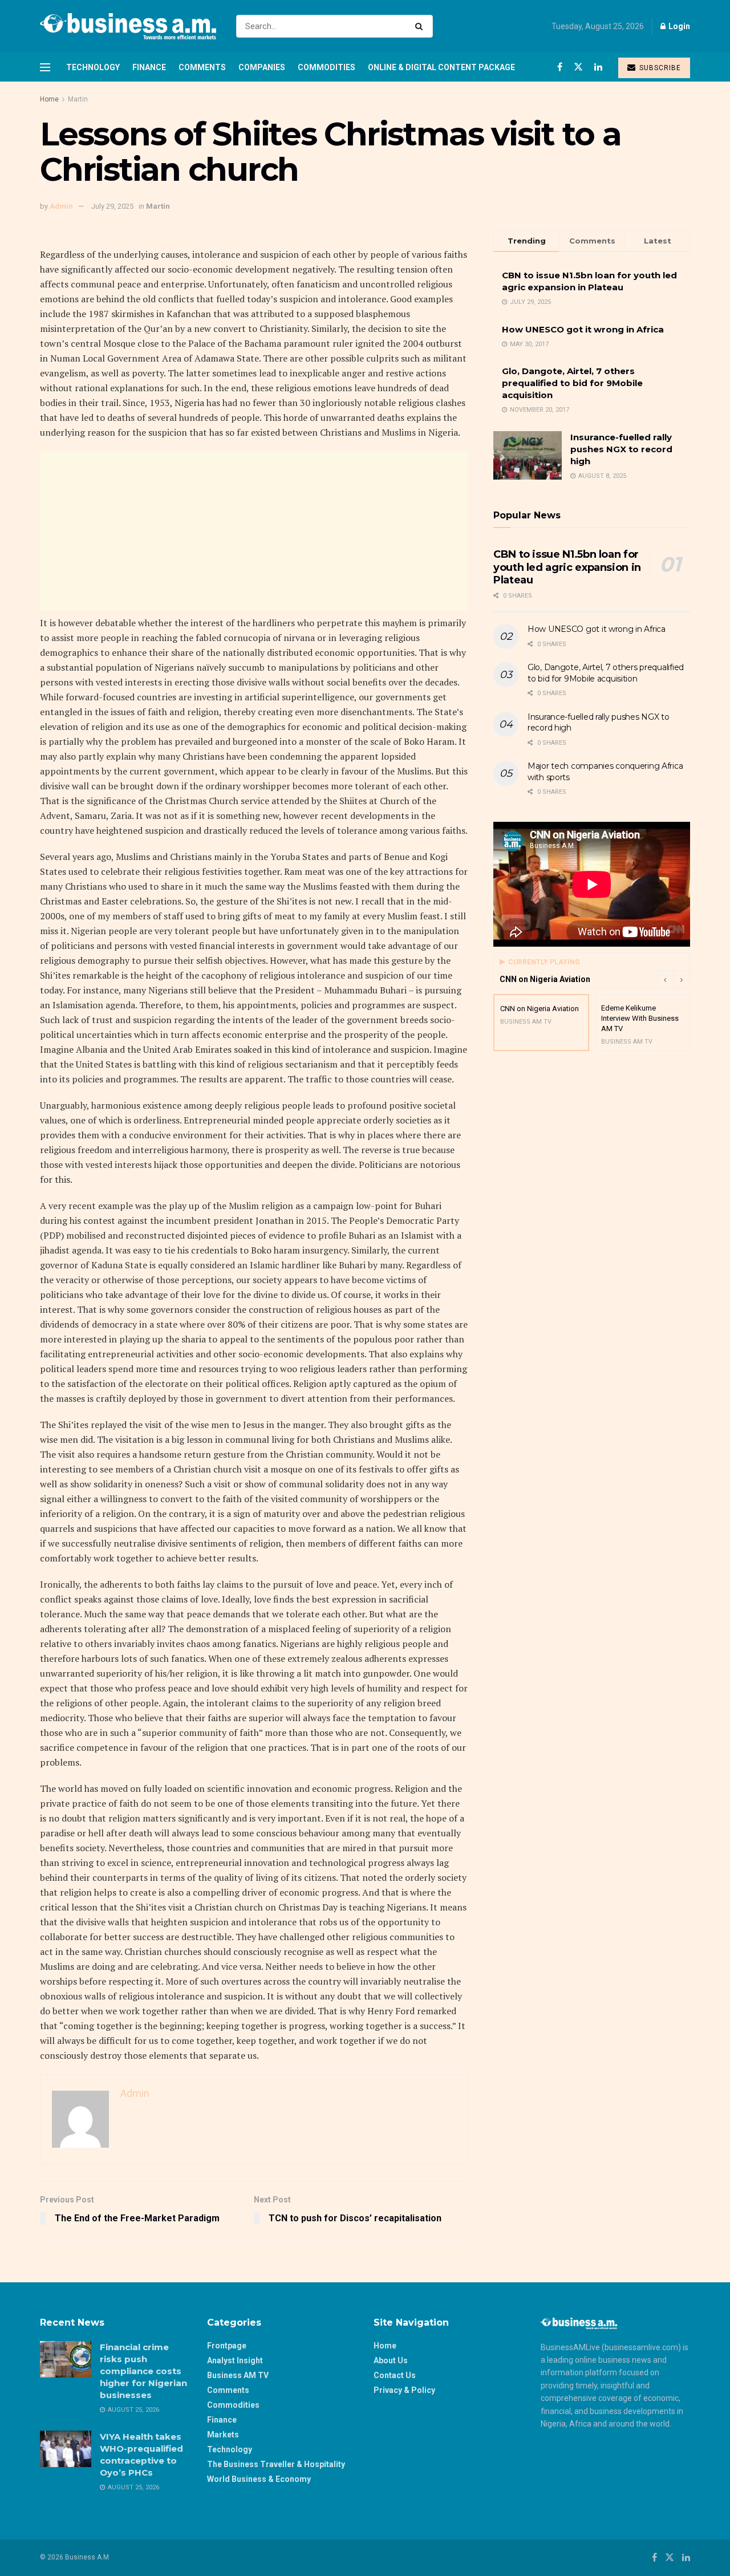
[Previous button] (664, 979)
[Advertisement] (254, 531)
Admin (61, 206)
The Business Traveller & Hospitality (276, 2464)
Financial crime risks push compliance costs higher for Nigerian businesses (143, 2371)
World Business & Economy (259, 2479)
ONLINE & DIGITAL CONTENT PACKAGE (441, 67)
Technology (93, 67)
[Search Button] (421, 26)
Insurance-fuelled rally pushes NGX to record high (621, 449)
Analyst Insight (235, 2360)
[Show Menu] (45, 67)
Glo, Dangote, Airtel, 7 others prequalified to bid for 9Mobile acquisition (572, 383)
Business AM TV (238, 2375)
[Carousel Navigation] (673, 979)
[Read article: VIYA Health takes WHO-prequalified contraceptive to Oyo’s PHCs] (66, 2449)
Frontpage (227, 2346)
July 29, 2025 (112, 206)
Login (678, 26)
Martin (78, 99)
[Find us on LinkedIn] (598, 67)
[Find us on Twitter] (578, 67)
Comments (202, 67)
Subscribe (659, 68)
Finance (149, 67)
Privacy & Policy (404, 2390)
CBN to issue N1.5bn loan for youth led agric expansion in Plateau (567, 567)
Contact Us (395, 2375)
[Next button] (682, 979)
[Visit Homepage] (128, 26)
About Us (391, 2360)
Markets (223, 2435)
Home (49, 99)
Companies (262, 67)
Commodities (327, 67)
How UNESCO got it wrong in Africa (583, 329)
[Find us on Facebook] (560, 67)
